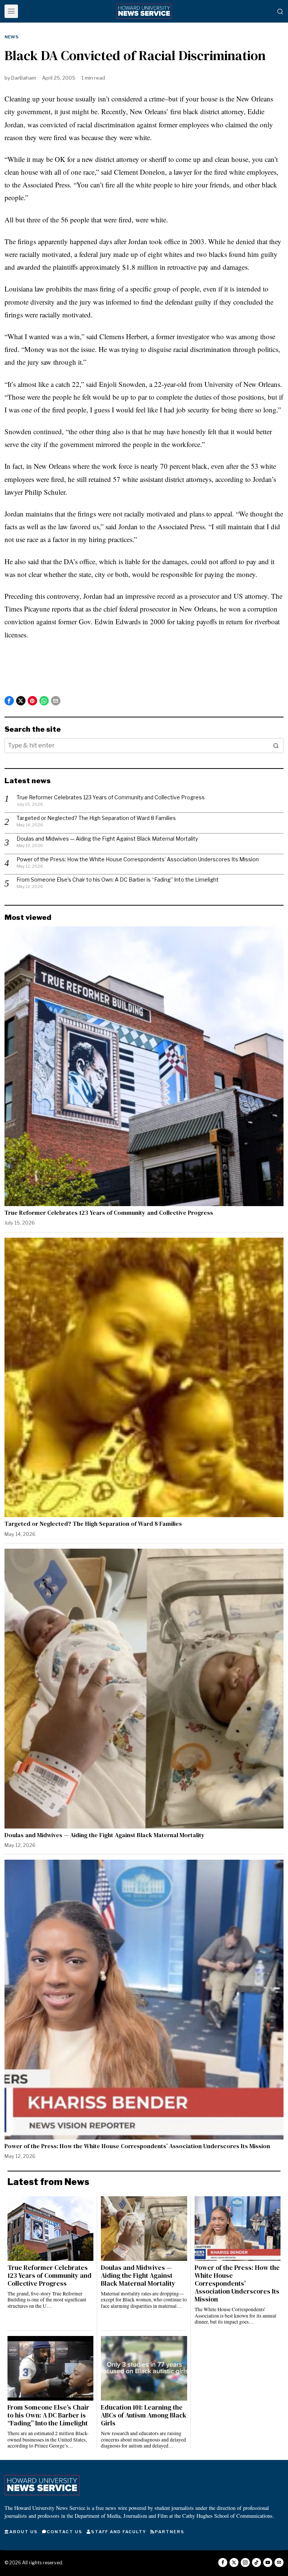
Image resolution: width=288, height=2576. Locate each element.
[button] (276, 746)
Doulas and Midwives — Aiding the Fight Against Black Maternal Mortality (107, 839)
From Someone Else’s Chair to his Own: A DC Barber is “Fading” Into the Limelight (118, 880)
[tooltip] (9, 701)
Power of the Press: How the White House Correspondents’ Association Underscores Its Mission (138, 859)
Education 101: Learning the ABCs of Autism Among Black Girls (144, 2415)
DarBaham (24, 78)
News (11, 37)
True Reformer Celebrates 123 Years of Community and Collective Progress (111, 797)
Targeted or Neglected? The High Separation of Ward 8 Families (96, 818)
